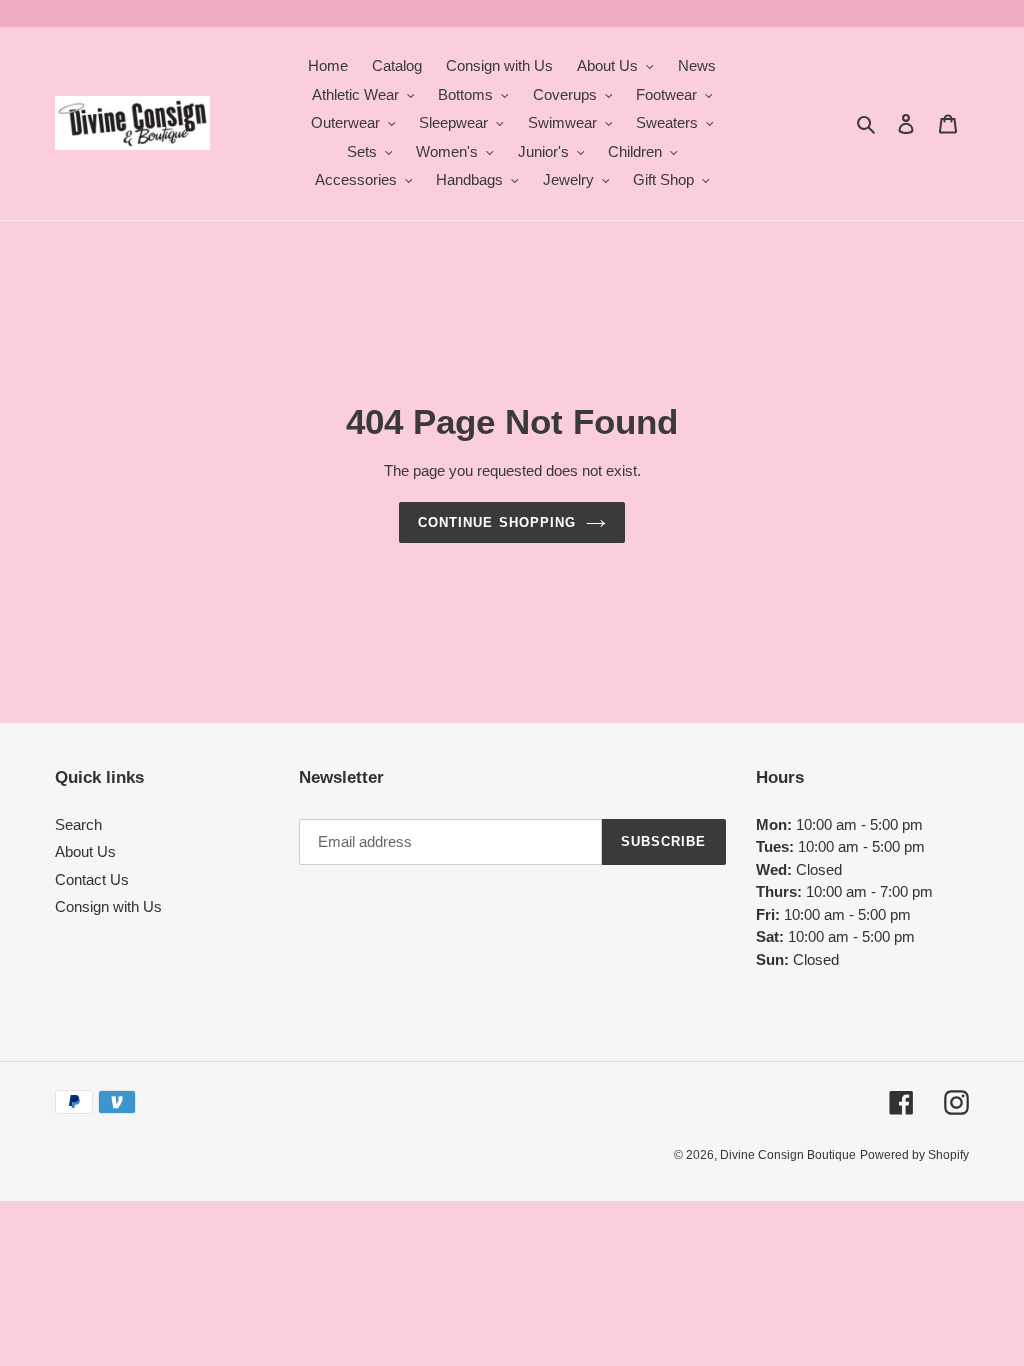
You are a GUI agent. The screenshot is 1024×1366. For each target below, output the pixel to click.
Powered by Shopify (914, 1155)
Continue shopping (497, 522)
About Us (85, 851)
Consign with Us (108, 906)
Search (78, 824)
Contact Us (92, 879)
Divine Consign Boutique (788, 1155)
